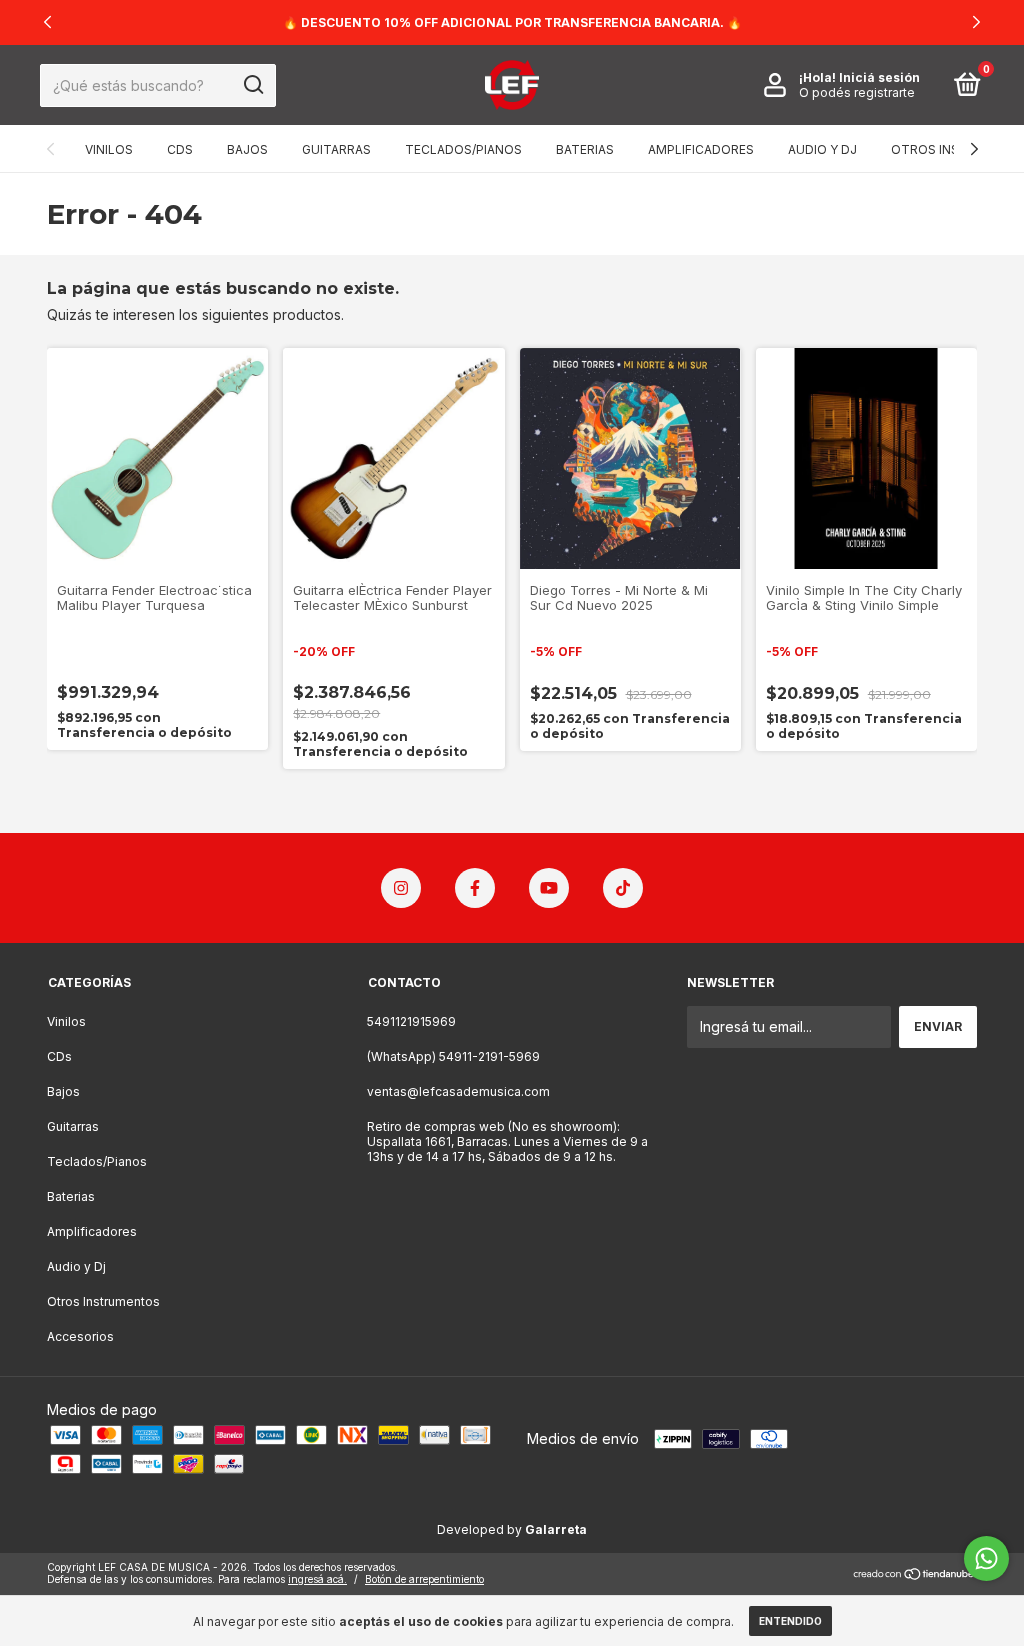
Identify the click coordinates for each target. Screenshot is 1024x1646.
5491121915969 (411, 1021)
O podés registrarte (857, 92)
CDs (180, 149)
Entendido (790, 1621)
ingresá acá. (317, 1579)
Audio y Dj (822, 149)
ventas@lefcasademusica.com (458, 1091)
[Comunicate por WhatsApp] (986, 1558)
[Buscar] (252, 85)
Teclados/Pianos (463, 149)
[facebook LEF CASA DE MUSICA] (475, 888)
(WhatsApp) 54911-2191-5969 (453, 1056)
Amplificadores (701, 149)
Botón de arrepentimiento (424, 1579)
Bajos (247, 149)
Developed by (512, 1529)
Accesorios (80, 1336)
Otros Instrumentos (103, 1301)
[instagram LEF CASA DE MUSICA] (401, 888)
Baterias (585, 149)
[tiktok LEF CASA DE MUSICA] (623, 888)
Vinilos (109, 149)
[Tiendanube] (914, 1575)
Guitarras (336, 149)
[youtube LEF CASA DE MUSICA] (549, 888)
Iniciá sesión (879, 77)
